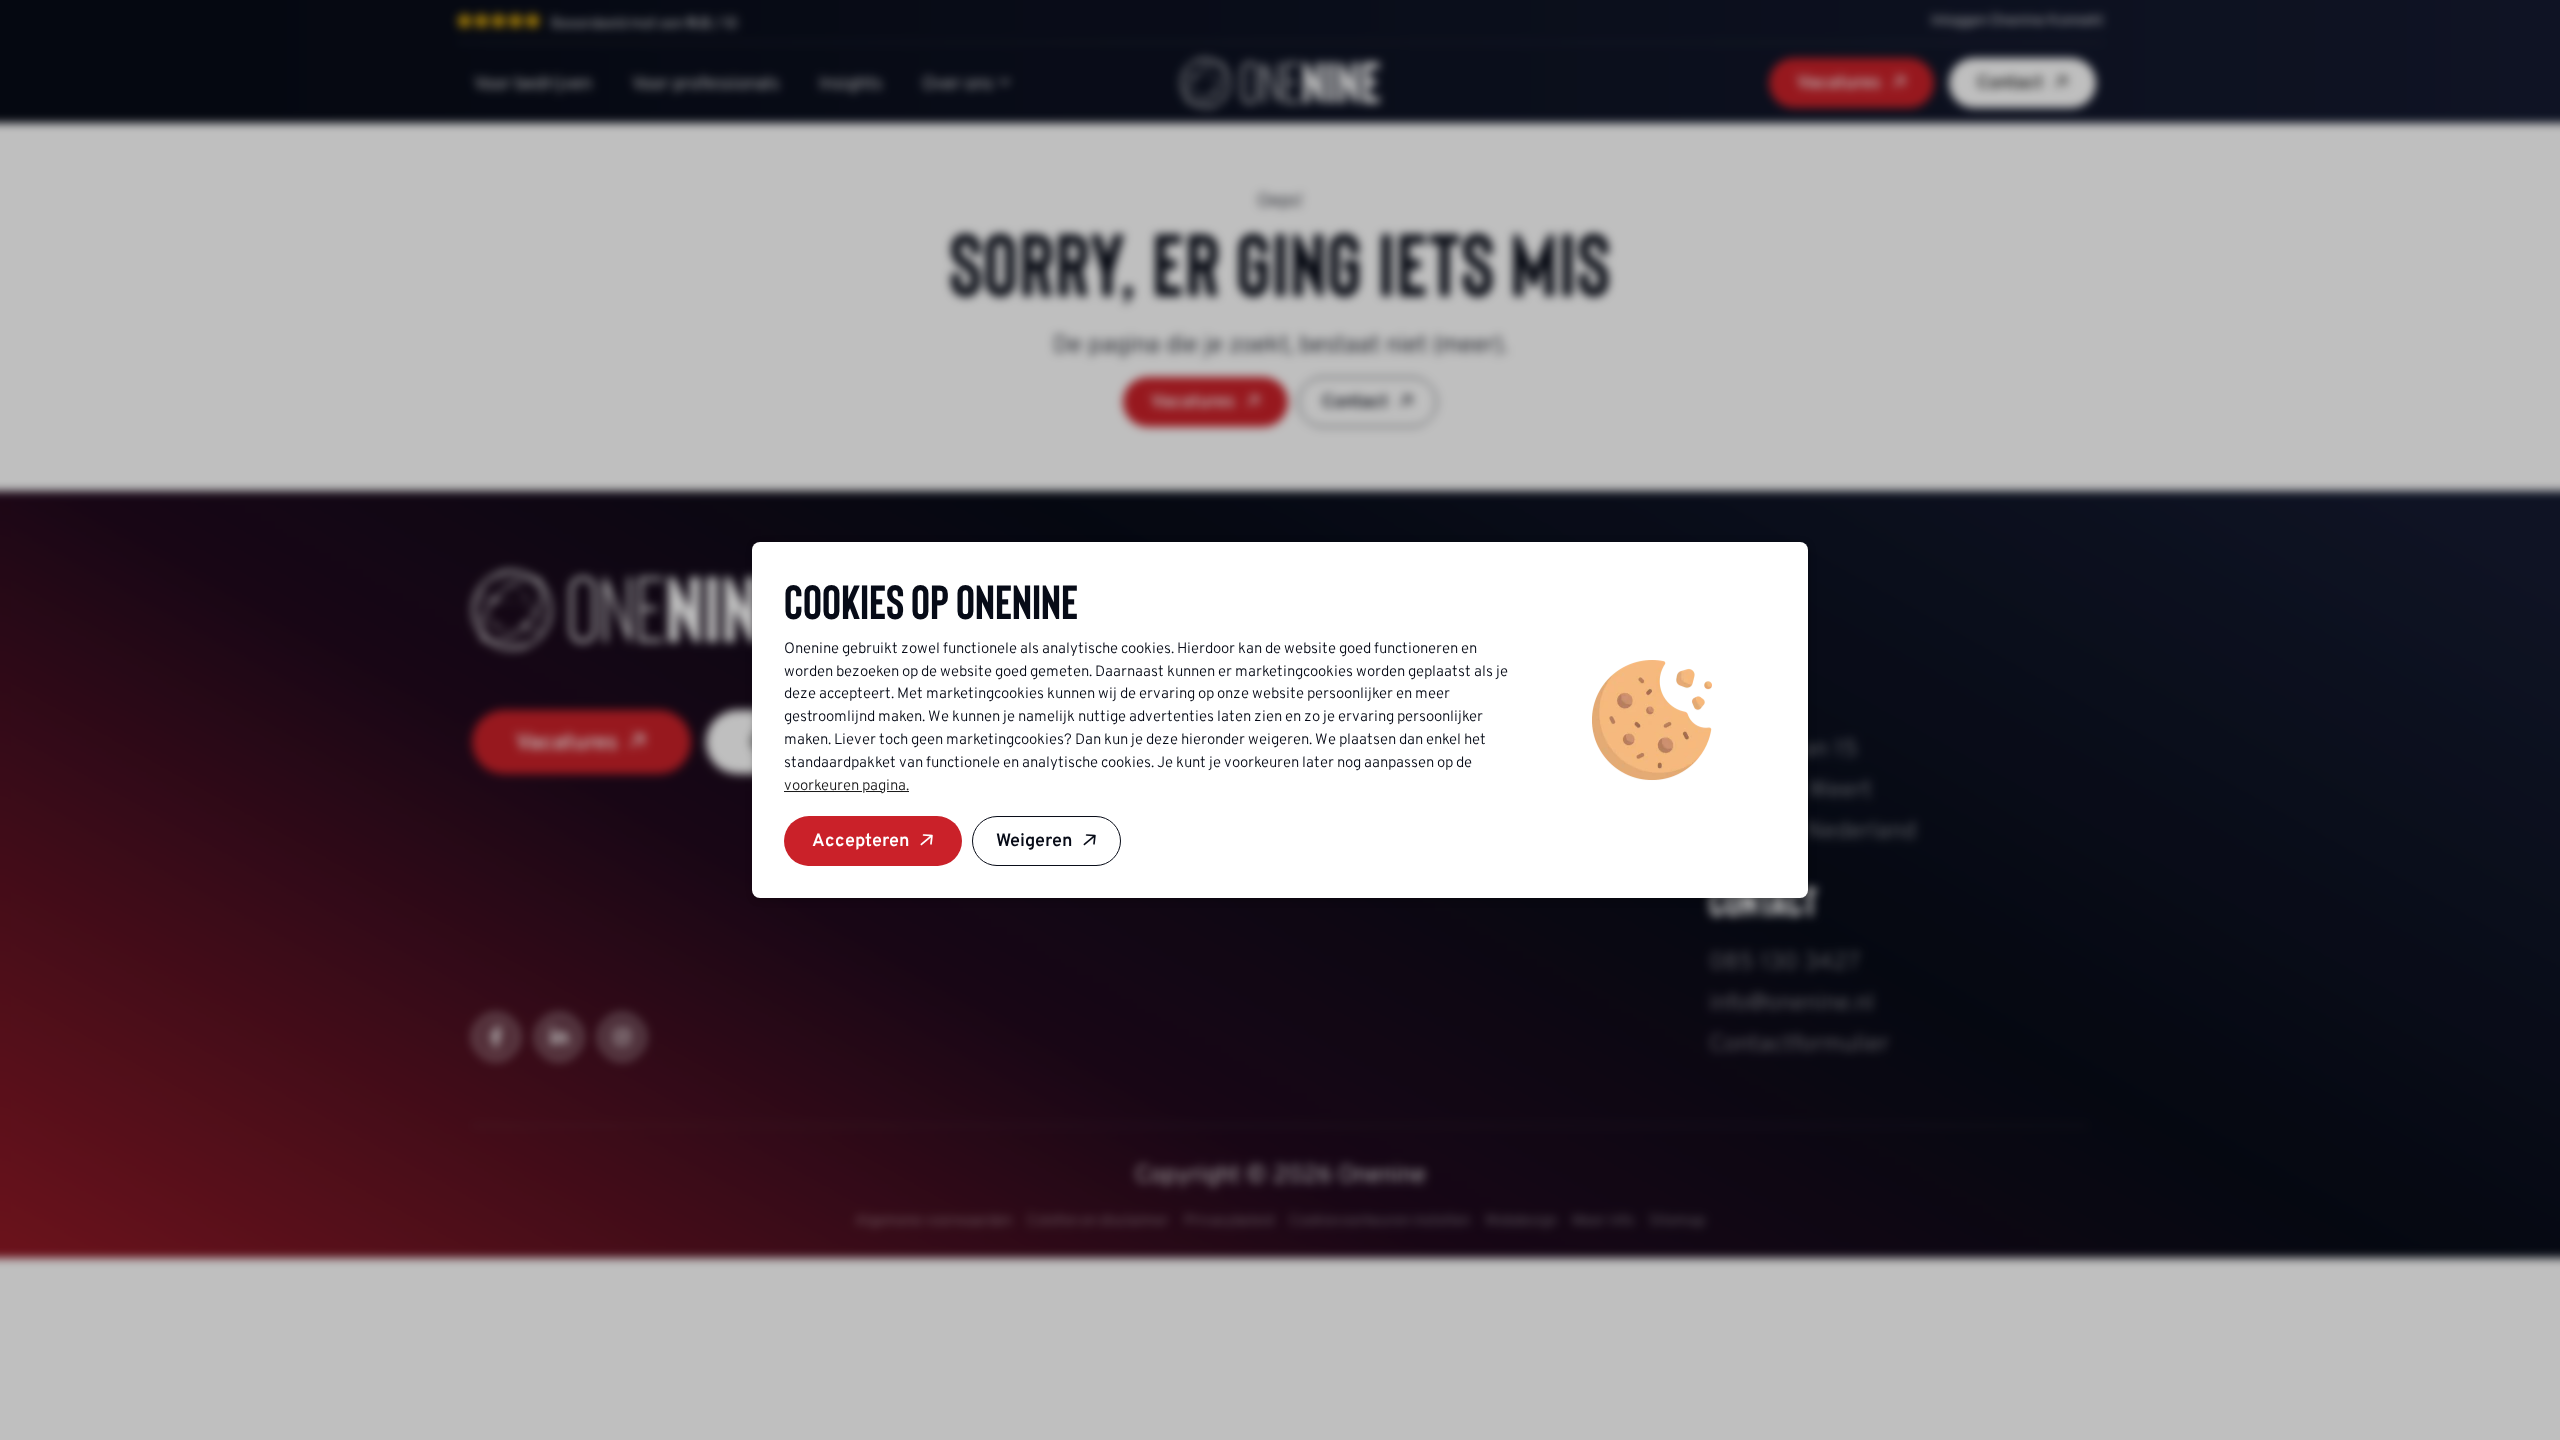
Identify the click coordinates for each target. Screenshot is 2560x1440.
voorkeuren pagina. (846, 785)
